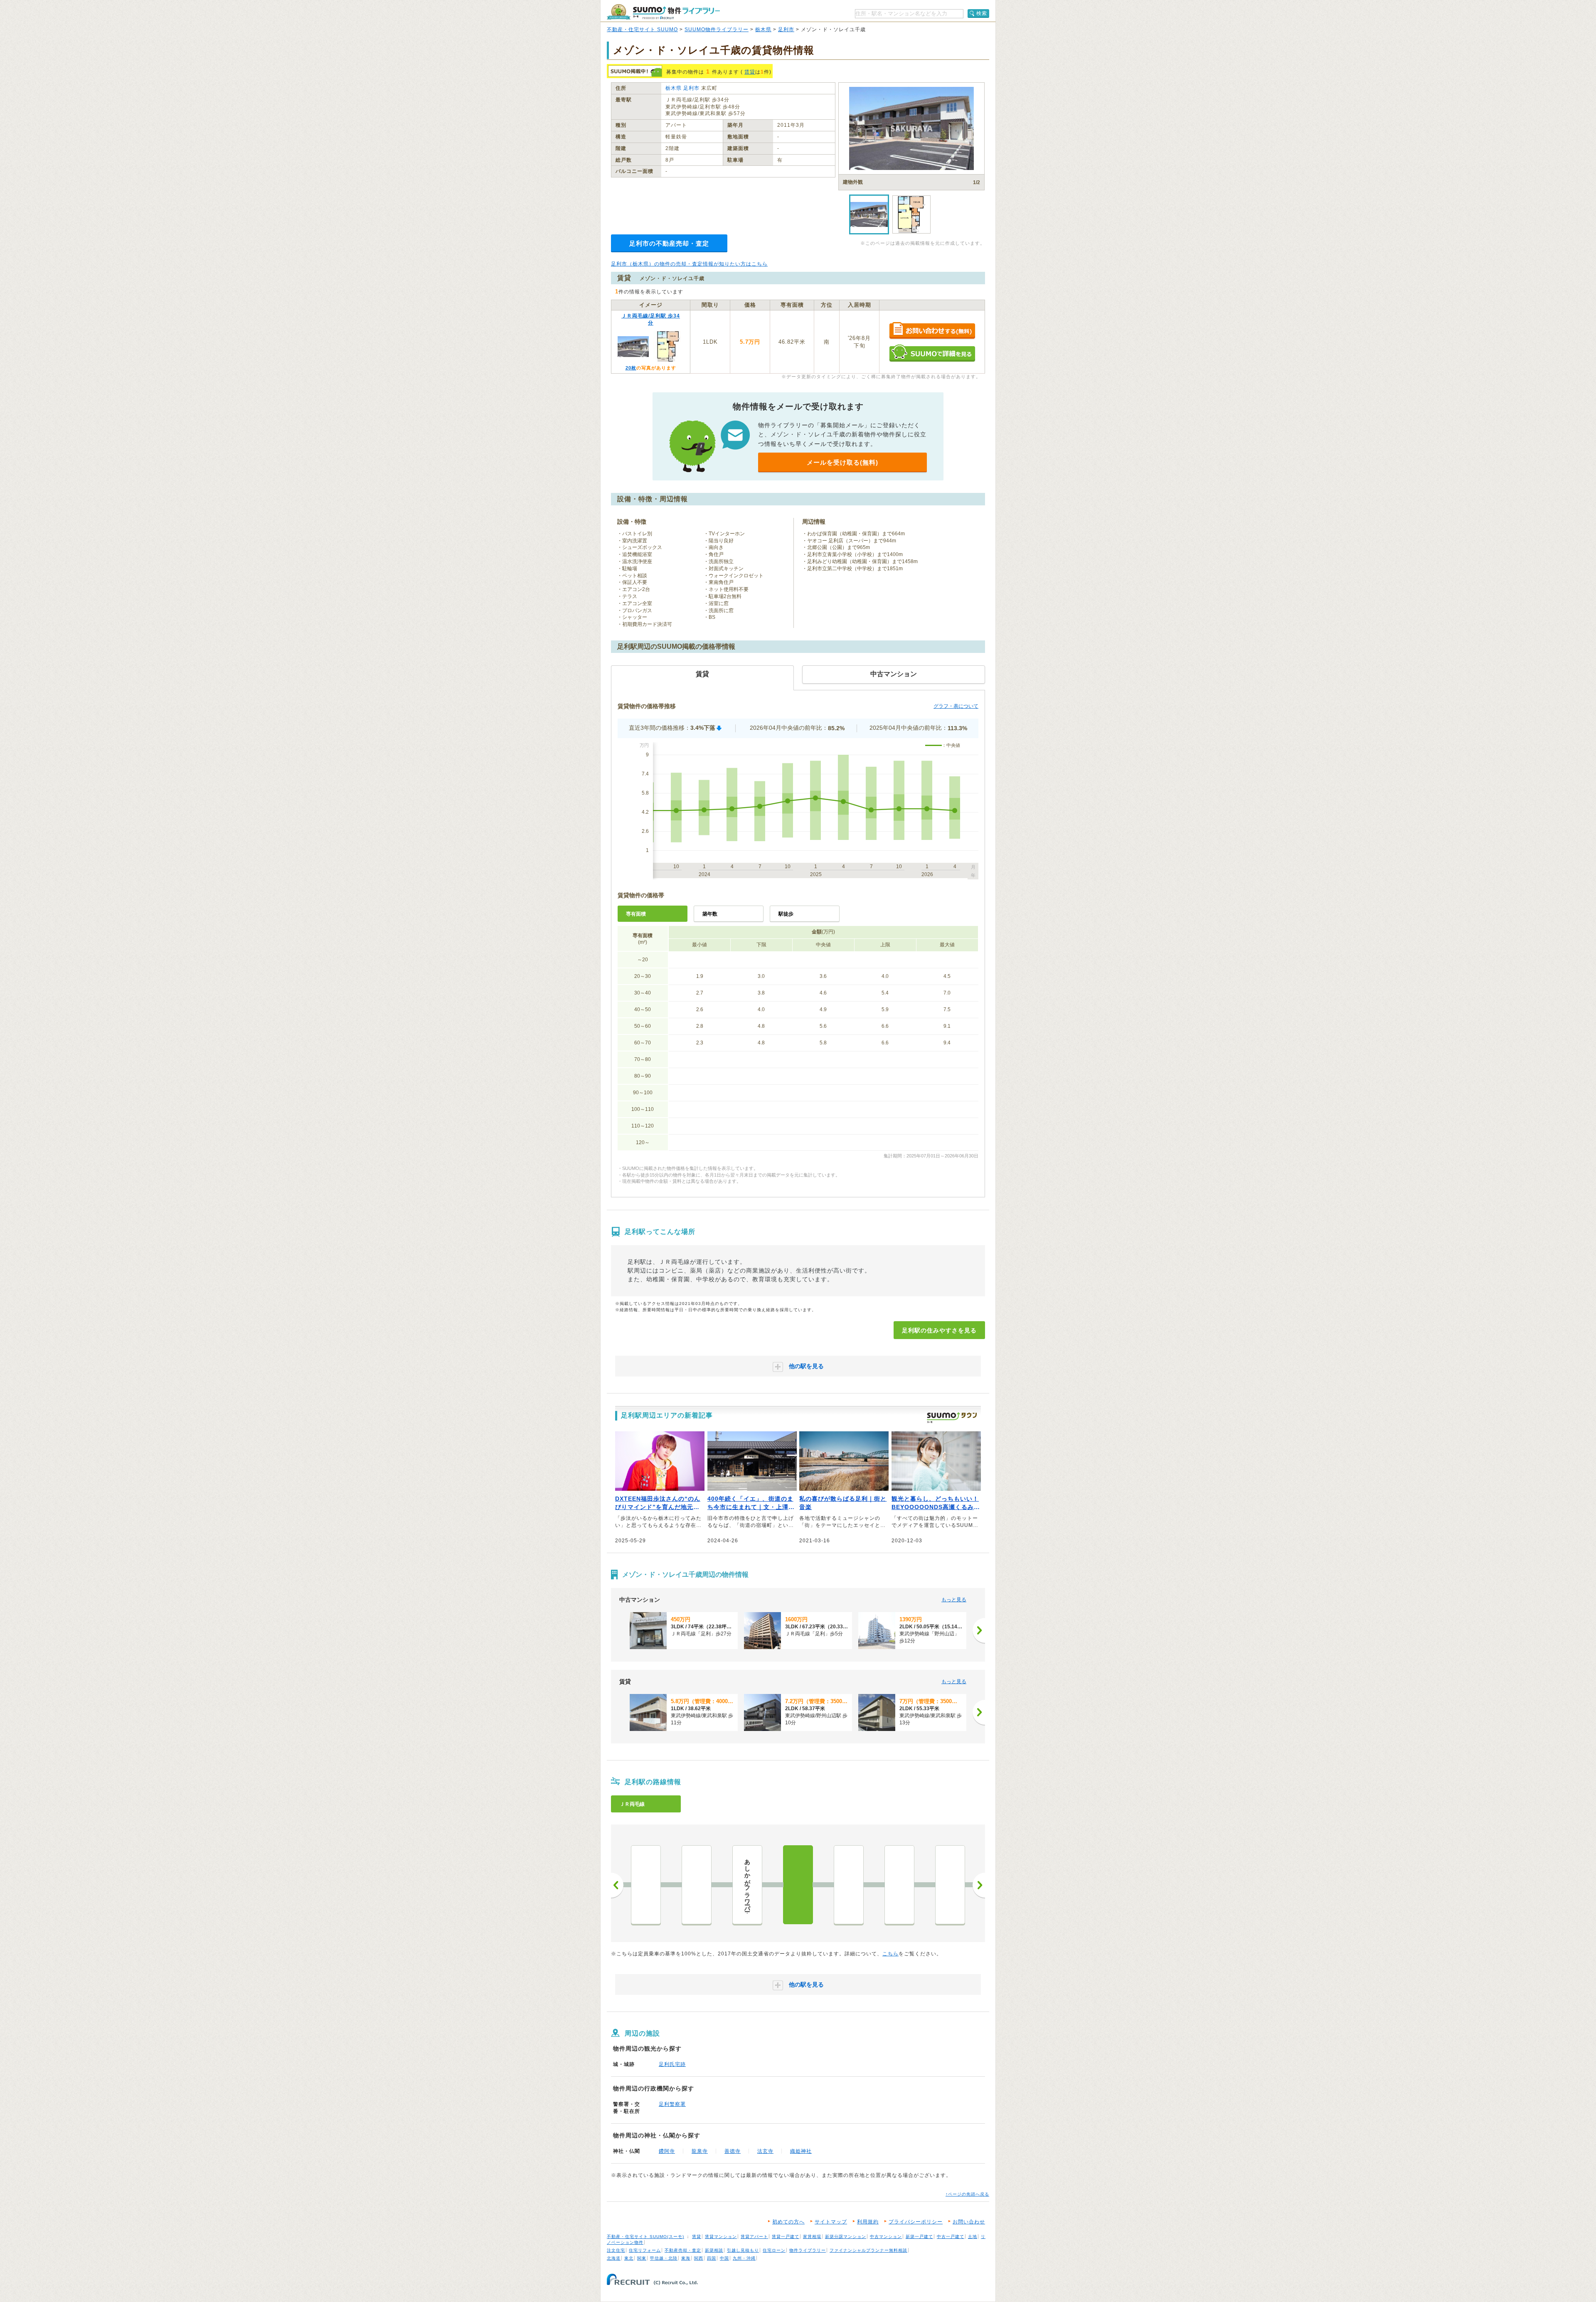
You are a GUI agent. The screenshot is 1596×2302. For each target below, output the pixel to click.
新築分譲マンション (846, 2237)
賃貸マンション (721, 2237)
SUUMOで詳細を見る (932, 353)
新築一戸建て (919, 2237)
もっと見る (954, 1600)
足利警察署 (672, 2104)
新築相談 (714, 2250)
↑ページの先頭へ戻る (967, 2194)
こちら (890, 1954)
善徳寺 (733, 2151)
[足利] (798, 1885)
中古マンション (886, 2237)
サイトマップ (831, 2222)
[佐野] (646, 1885)
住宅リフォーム (645, 2250)
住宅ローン (774, 2250)
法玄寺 (765, 2151)
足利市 (786, 30)
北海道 (614, 2258)
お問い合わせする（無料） (932, 331)
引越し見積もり (743, 2250)
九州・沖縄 (744, 2258)
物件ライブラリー (808, 2250)
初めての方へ (788, 2222)
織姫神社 (801, 2151)
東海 (686, 2258)
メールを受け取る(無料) (842, 462)
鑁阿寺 (667, 2151)
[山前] (849, 1885)
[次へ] (979, 1630)
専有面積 (636, 914)
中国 (724, 2258)
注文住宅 (616, 2250)
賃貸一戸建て (786, 2237)
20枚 (631, 368)
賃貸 (750, 72)
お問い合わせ (969, 2222)
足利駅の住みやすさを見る (939, 1330)
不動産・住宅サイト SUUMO (642, 30)
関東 (642, 2258)
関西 (699, 2258)
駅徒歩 (786, 914)
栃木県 (763, 30)
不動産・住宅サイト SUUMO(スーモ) (645, 2237)
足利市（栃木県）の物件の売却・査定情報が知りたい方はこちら (689, 264)
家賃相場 (812, 2237)
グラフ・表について (956, 706)
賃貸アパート (754, 2237)
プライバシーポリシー (916, 2222)
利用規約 (868, 2222)
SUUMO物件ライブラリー (717, 30)
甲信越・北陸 (664, 2258)
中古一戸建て (951, 2237)
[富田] (697, 1885)
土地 (973, 2237)
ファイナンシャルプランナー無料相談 (868, 2250)
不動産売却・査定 (683, 2250)
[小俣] (899, 1885)
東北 (629, 2258)
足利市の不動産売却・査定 (669, 243)
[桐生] (950, 1885)
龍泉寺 (700, 2151)
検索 (982, 13)
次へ (979, 1885)
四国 (712, 2258)
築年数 (710, 914)
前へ (617, 1885)
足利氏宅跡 (672, 2064)
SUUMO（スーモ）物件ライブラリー (663, 12)
